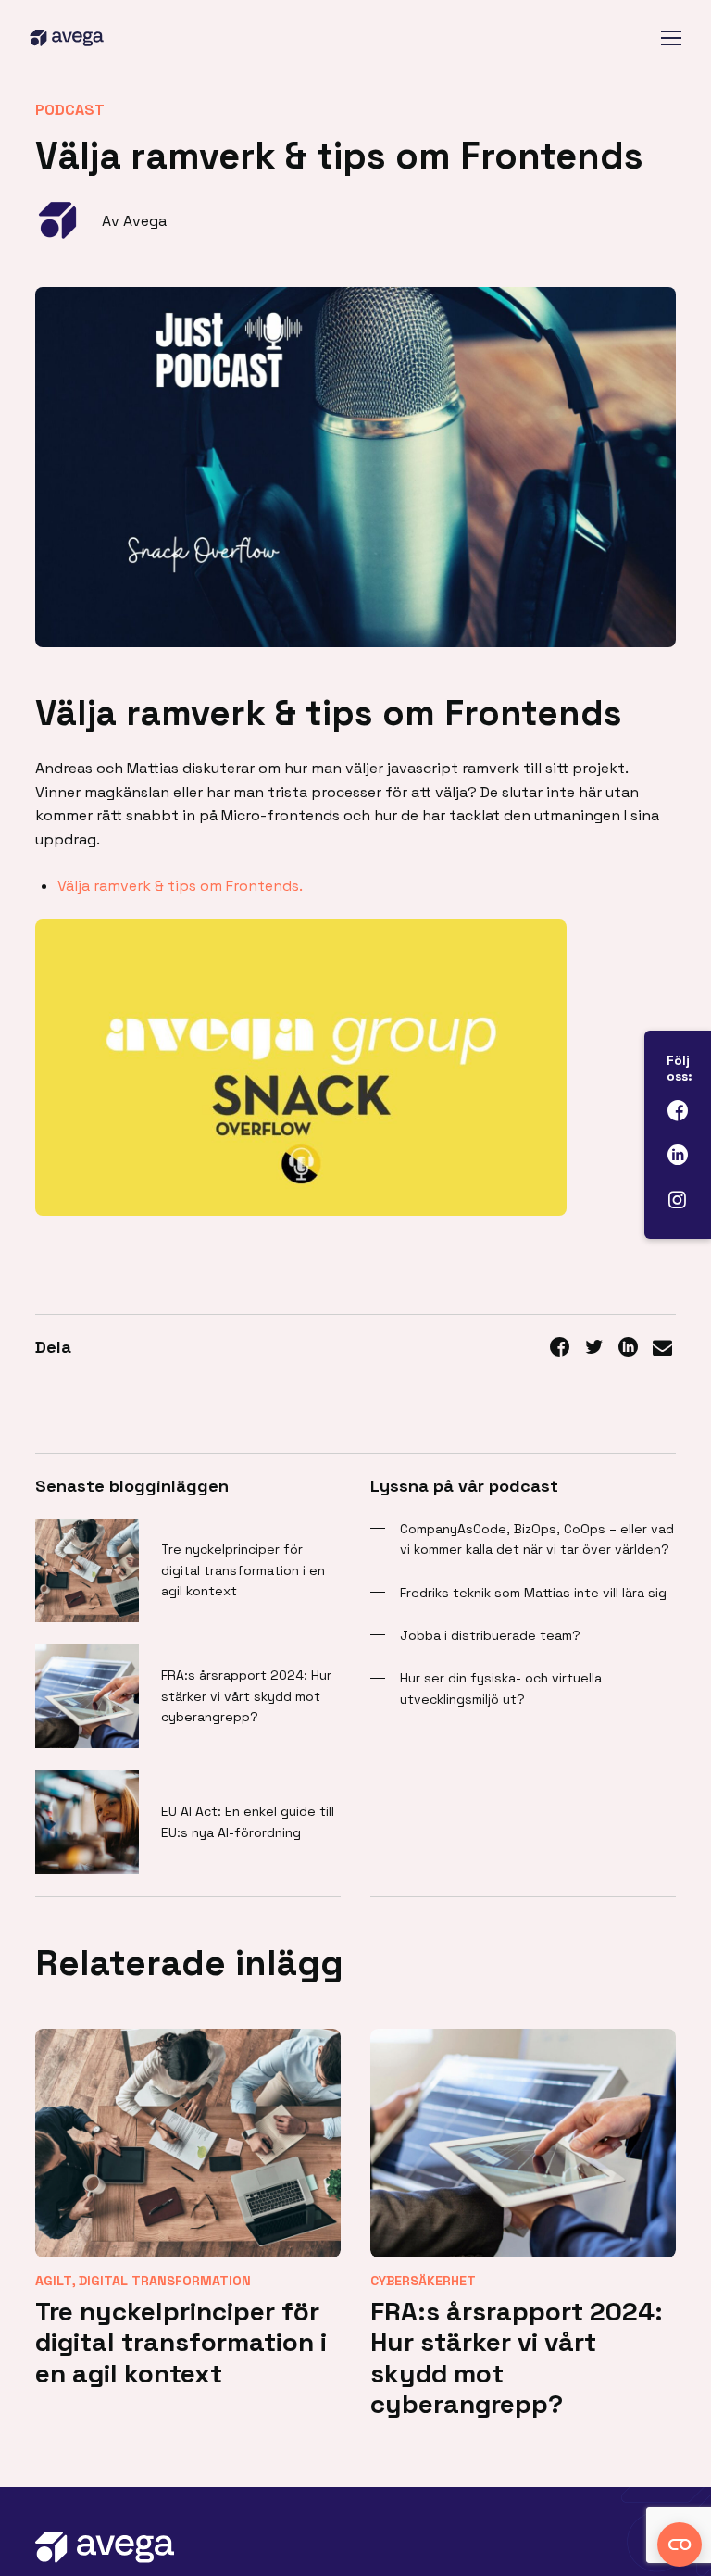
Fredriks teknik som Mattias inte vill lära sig (533, 1593)
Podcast (70, 110)
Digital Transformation (165, 2281)
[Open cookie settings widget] (680, 2545)
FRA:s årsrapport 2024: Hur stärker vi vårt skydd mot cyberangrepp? (246, 1696)
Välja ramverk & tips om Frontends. (180, 886)
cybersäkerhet (423, 2281)
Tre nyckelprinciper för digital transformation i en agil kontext (243, 1570)
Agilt (54, 2281)
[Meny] (671, 38)
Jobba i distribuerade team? (490, 1635)
